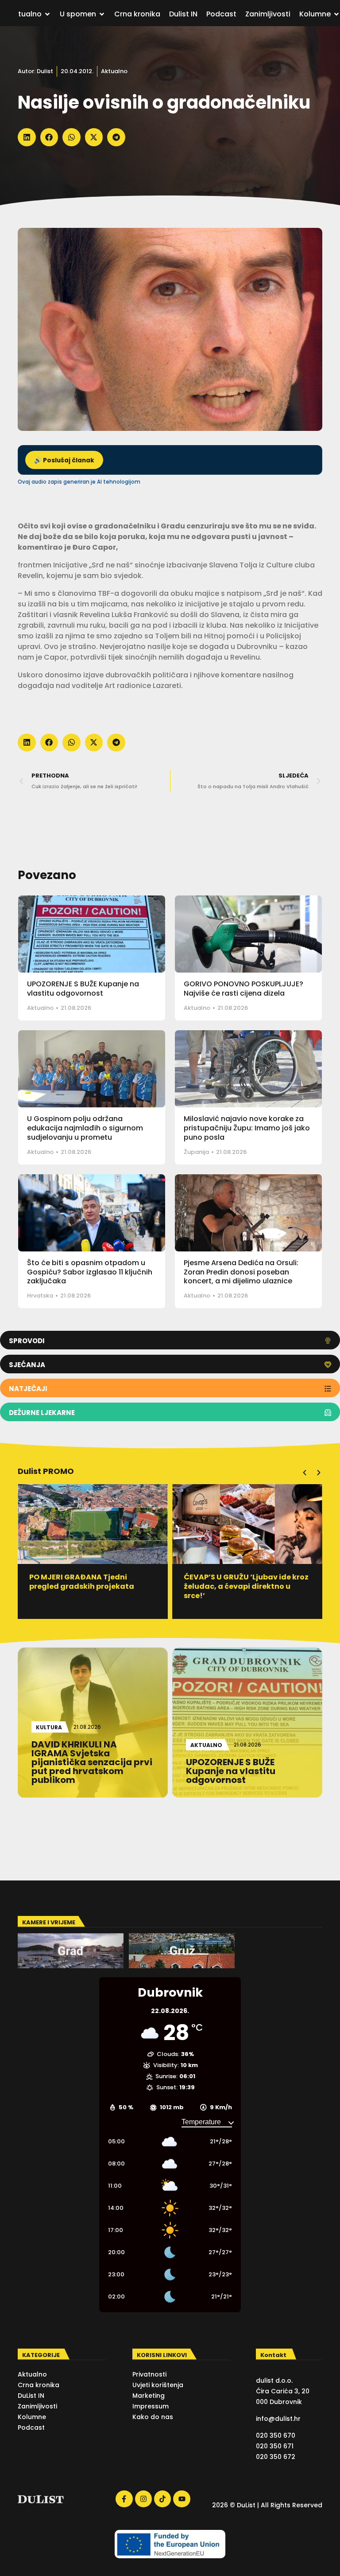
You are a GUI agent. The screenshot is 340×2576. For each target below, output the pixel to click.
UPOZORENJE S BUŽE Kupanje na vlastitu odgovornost (83, 989)
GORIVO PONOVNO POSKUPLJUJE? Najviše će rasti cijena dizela (243, 989)
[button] (27, 137)
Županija (196, 1152)
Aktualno (114, 71)
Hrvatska (40, 1296)
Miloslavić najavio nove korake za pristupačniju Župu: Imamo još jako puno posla (247, 1128)
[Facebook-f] (124, 2499)
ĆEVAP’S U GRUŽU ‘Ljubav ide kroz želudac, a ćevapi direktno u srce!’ (92, 1586)
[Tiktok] (162, 2499)
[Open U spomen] (102, 14)
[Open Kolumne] (336, 14)
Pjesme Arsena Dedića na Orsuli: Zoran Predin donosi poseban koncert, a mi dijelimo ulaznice (241, 1272)
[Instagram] (143, 2499)
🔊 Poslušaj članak (64, 460)
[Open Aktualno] (47, 14)
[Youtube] (182, 2499)
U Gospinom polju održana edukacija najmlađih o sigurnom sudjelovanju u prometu (85, 1128)
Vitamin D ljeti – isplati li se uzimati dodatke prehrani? (235, 1582)
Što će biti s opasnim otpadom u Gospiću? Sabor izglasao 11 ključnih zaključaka (90, 1272)
